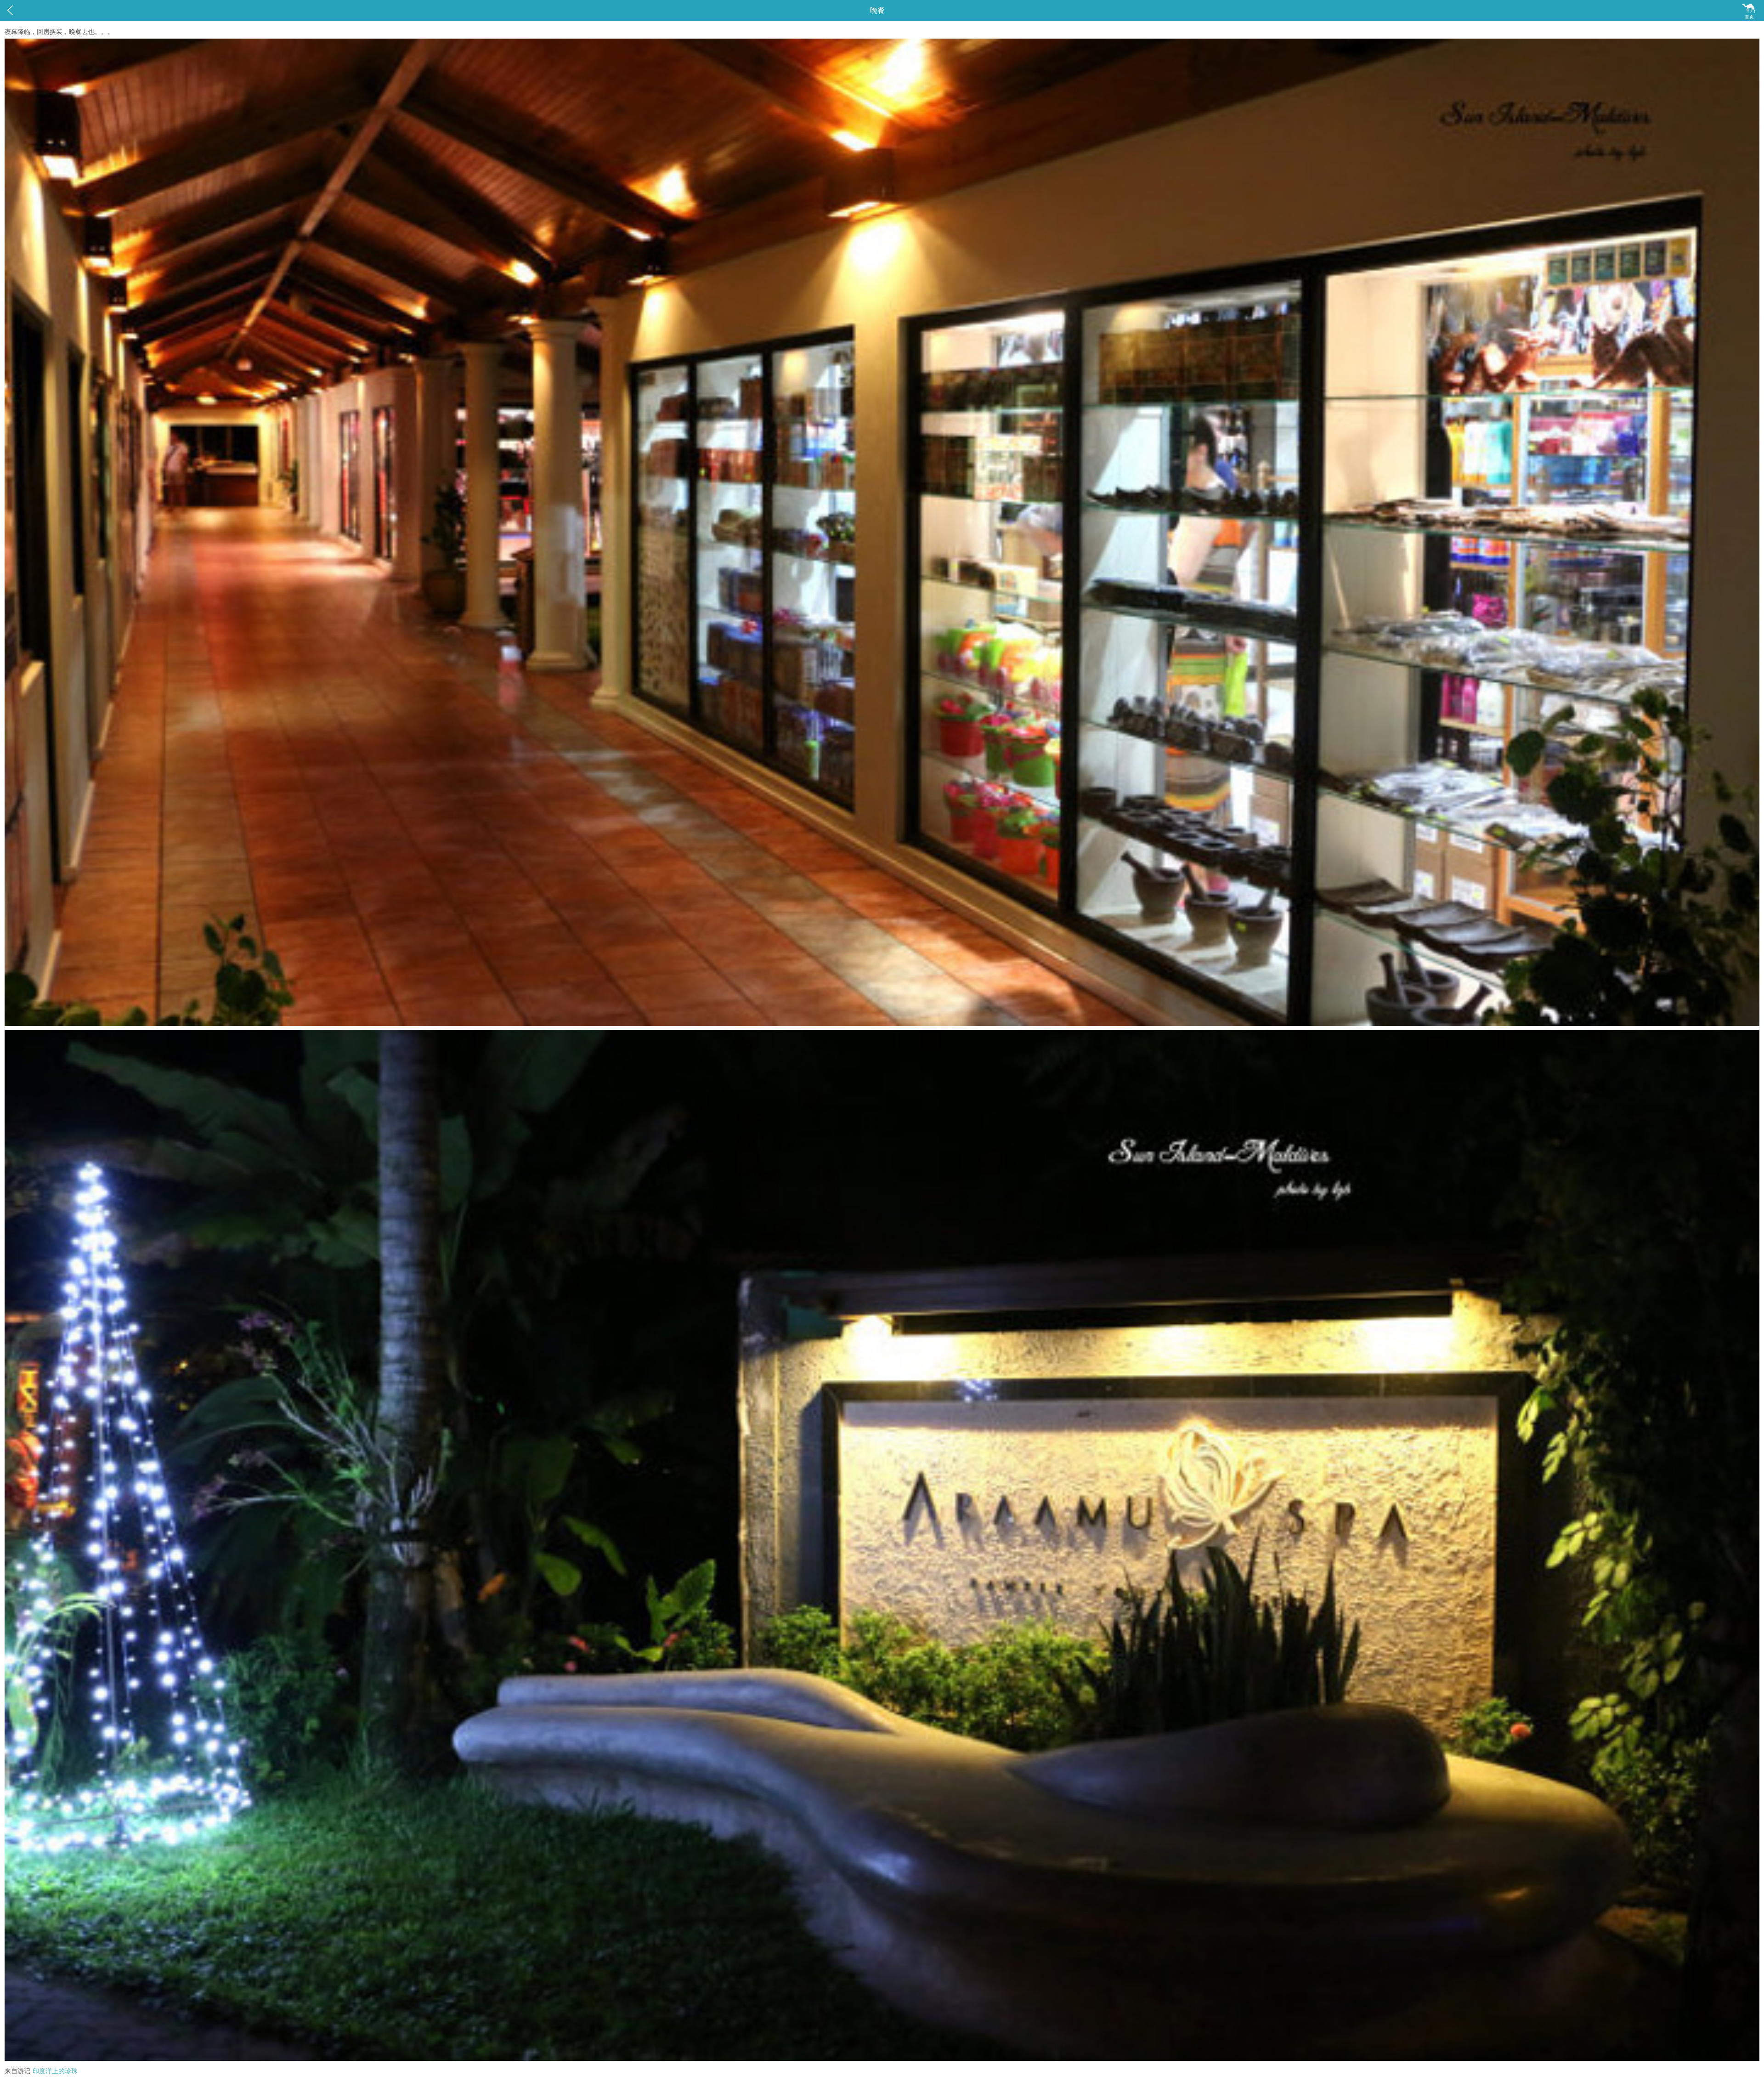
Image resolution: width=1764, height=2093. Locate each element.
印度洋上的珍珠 (55, 2071)
